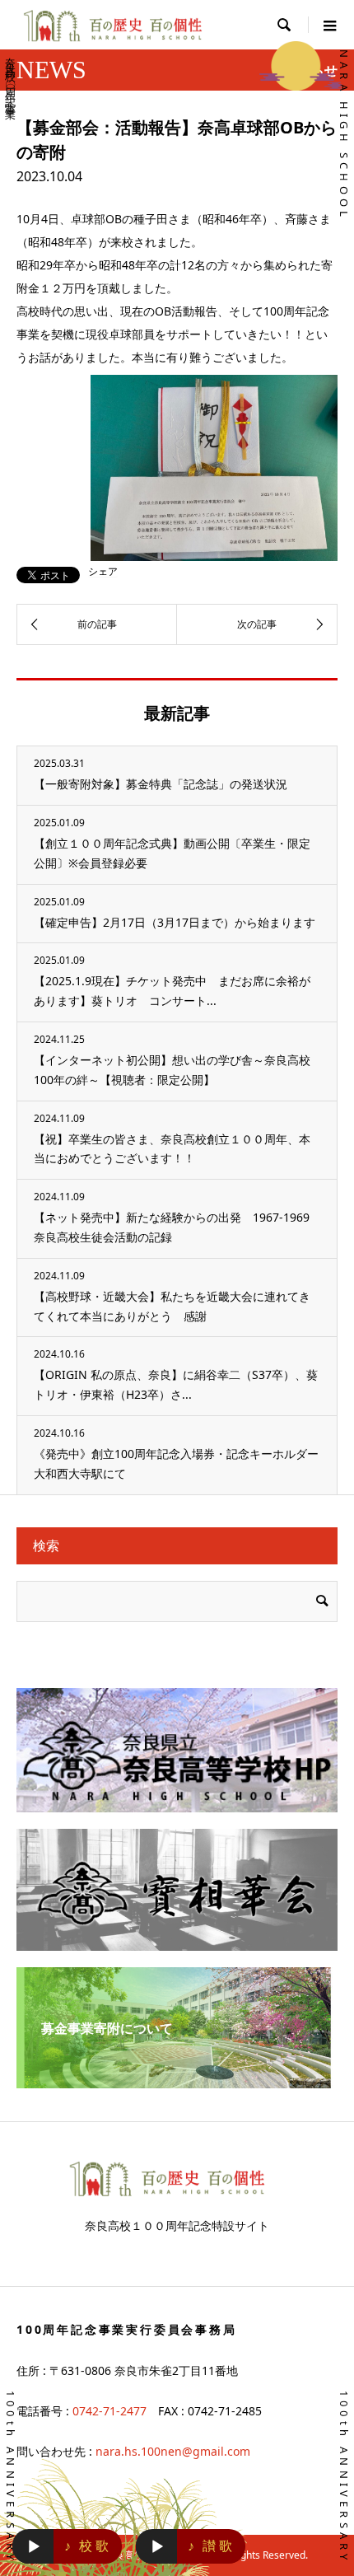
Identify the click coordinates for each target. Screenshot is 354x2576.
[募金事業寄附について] (177, 2082)
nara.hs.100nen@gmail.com (173, 2451)
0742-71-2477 (109, 2411)
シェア (103, 572)
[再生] (34, 2547)
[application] (33, 2546)
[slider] (44, 2546)
